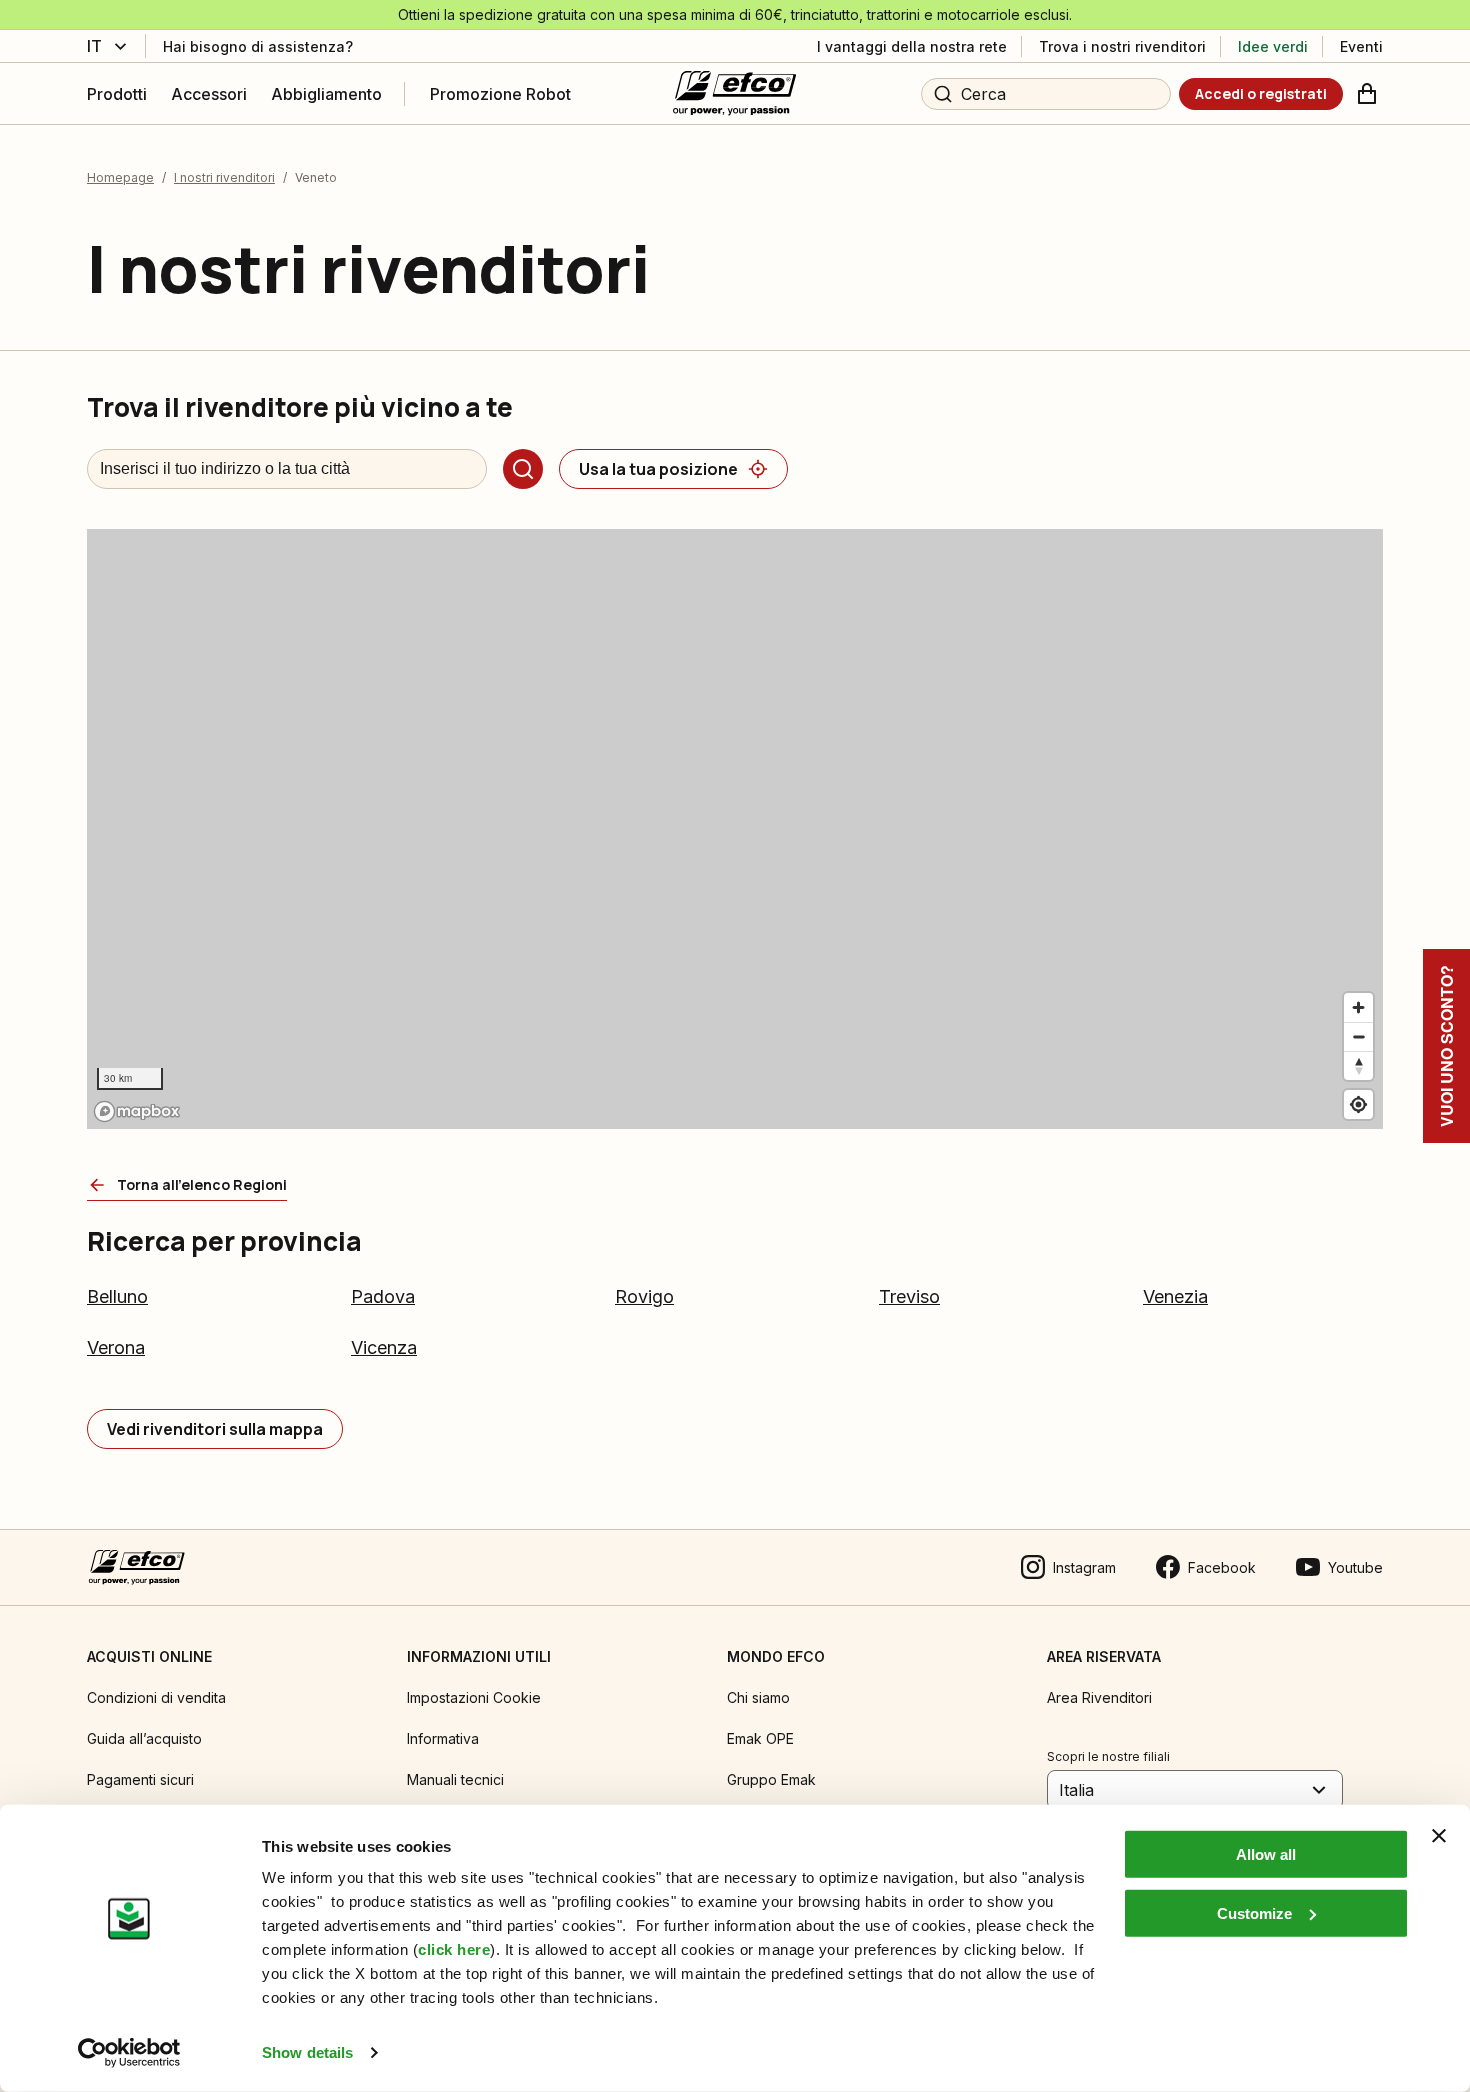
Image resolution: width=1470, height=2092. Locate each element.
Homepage (120, 177)
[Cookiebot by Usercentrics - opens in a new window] (129, 2053)
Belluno (117, 1296)
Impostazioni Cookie (474, 1697)
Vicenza (384, 1347)
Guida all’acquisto (144, 1738)
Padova (383, 1296)
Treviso (909, 1296)
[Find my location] (1358, 1104)
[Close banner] (1439, 1836)
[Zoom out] (1358, 1036)
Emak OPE (760, 1738)
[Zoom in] (1358, 1007)
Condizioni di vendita (156, 1697)
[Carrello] (1367, 94)
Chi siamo (758, 1697)
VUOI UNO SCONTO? (1446, 1046)
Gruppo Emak (771, 1779)
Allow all (1266, 1854)
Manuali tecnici (455, 1779)
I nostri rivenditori (224, 177)
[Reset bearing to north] (1358, 1065)
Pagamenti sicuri (140, 1779)
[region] (735, 829)
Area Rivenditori (1099, 1697)
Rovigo (644, 1296)
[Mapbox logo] (137, 1111)
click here (454, 1949)
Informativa (443, 1738)
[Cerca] (523, 469)
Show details (307, 2052)
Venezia (1175, 1296)
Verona (116, 1347)
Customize (1254, 1912)
